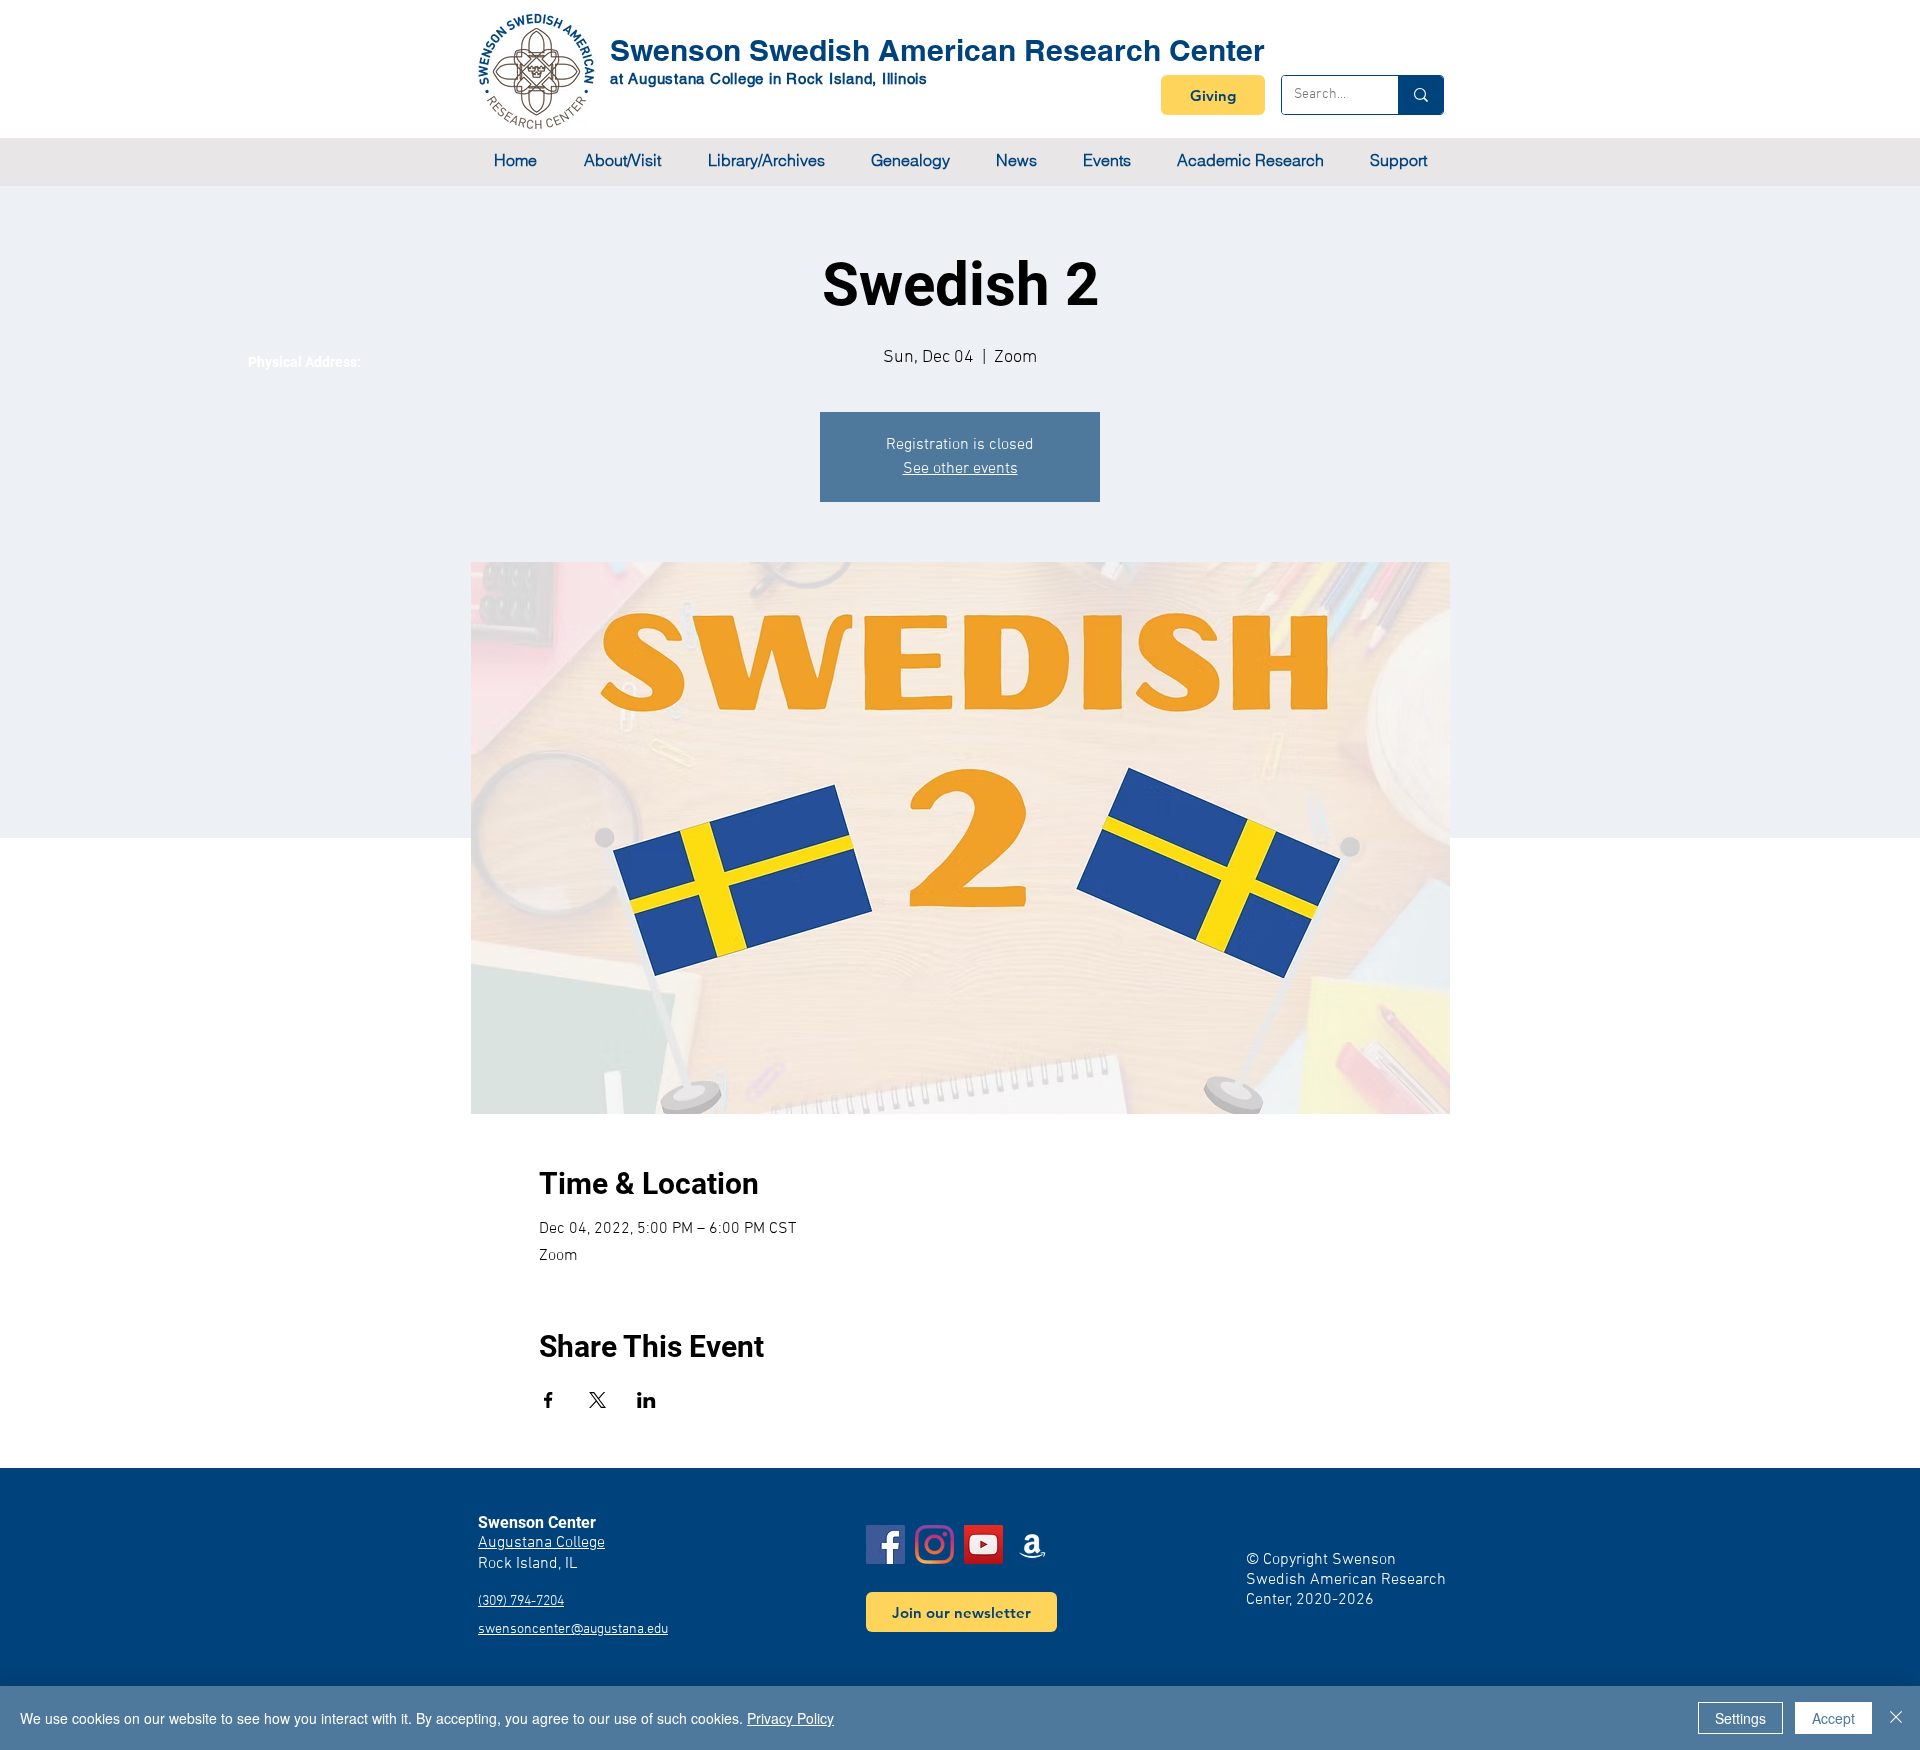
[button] (622, 160)
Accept (1833, 1718)
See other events (960, 469)
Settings (1740, 1718)
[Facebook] (885, 1544)
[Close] (1896, 1718)
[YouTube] (983, 1544)
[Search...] (1420, 95)
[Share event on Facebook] (548, 1400)
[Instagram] (934, 1544)
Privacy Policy (790, 1718)
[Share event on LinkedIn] (646, 1400)
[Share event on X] (597, 1400)
